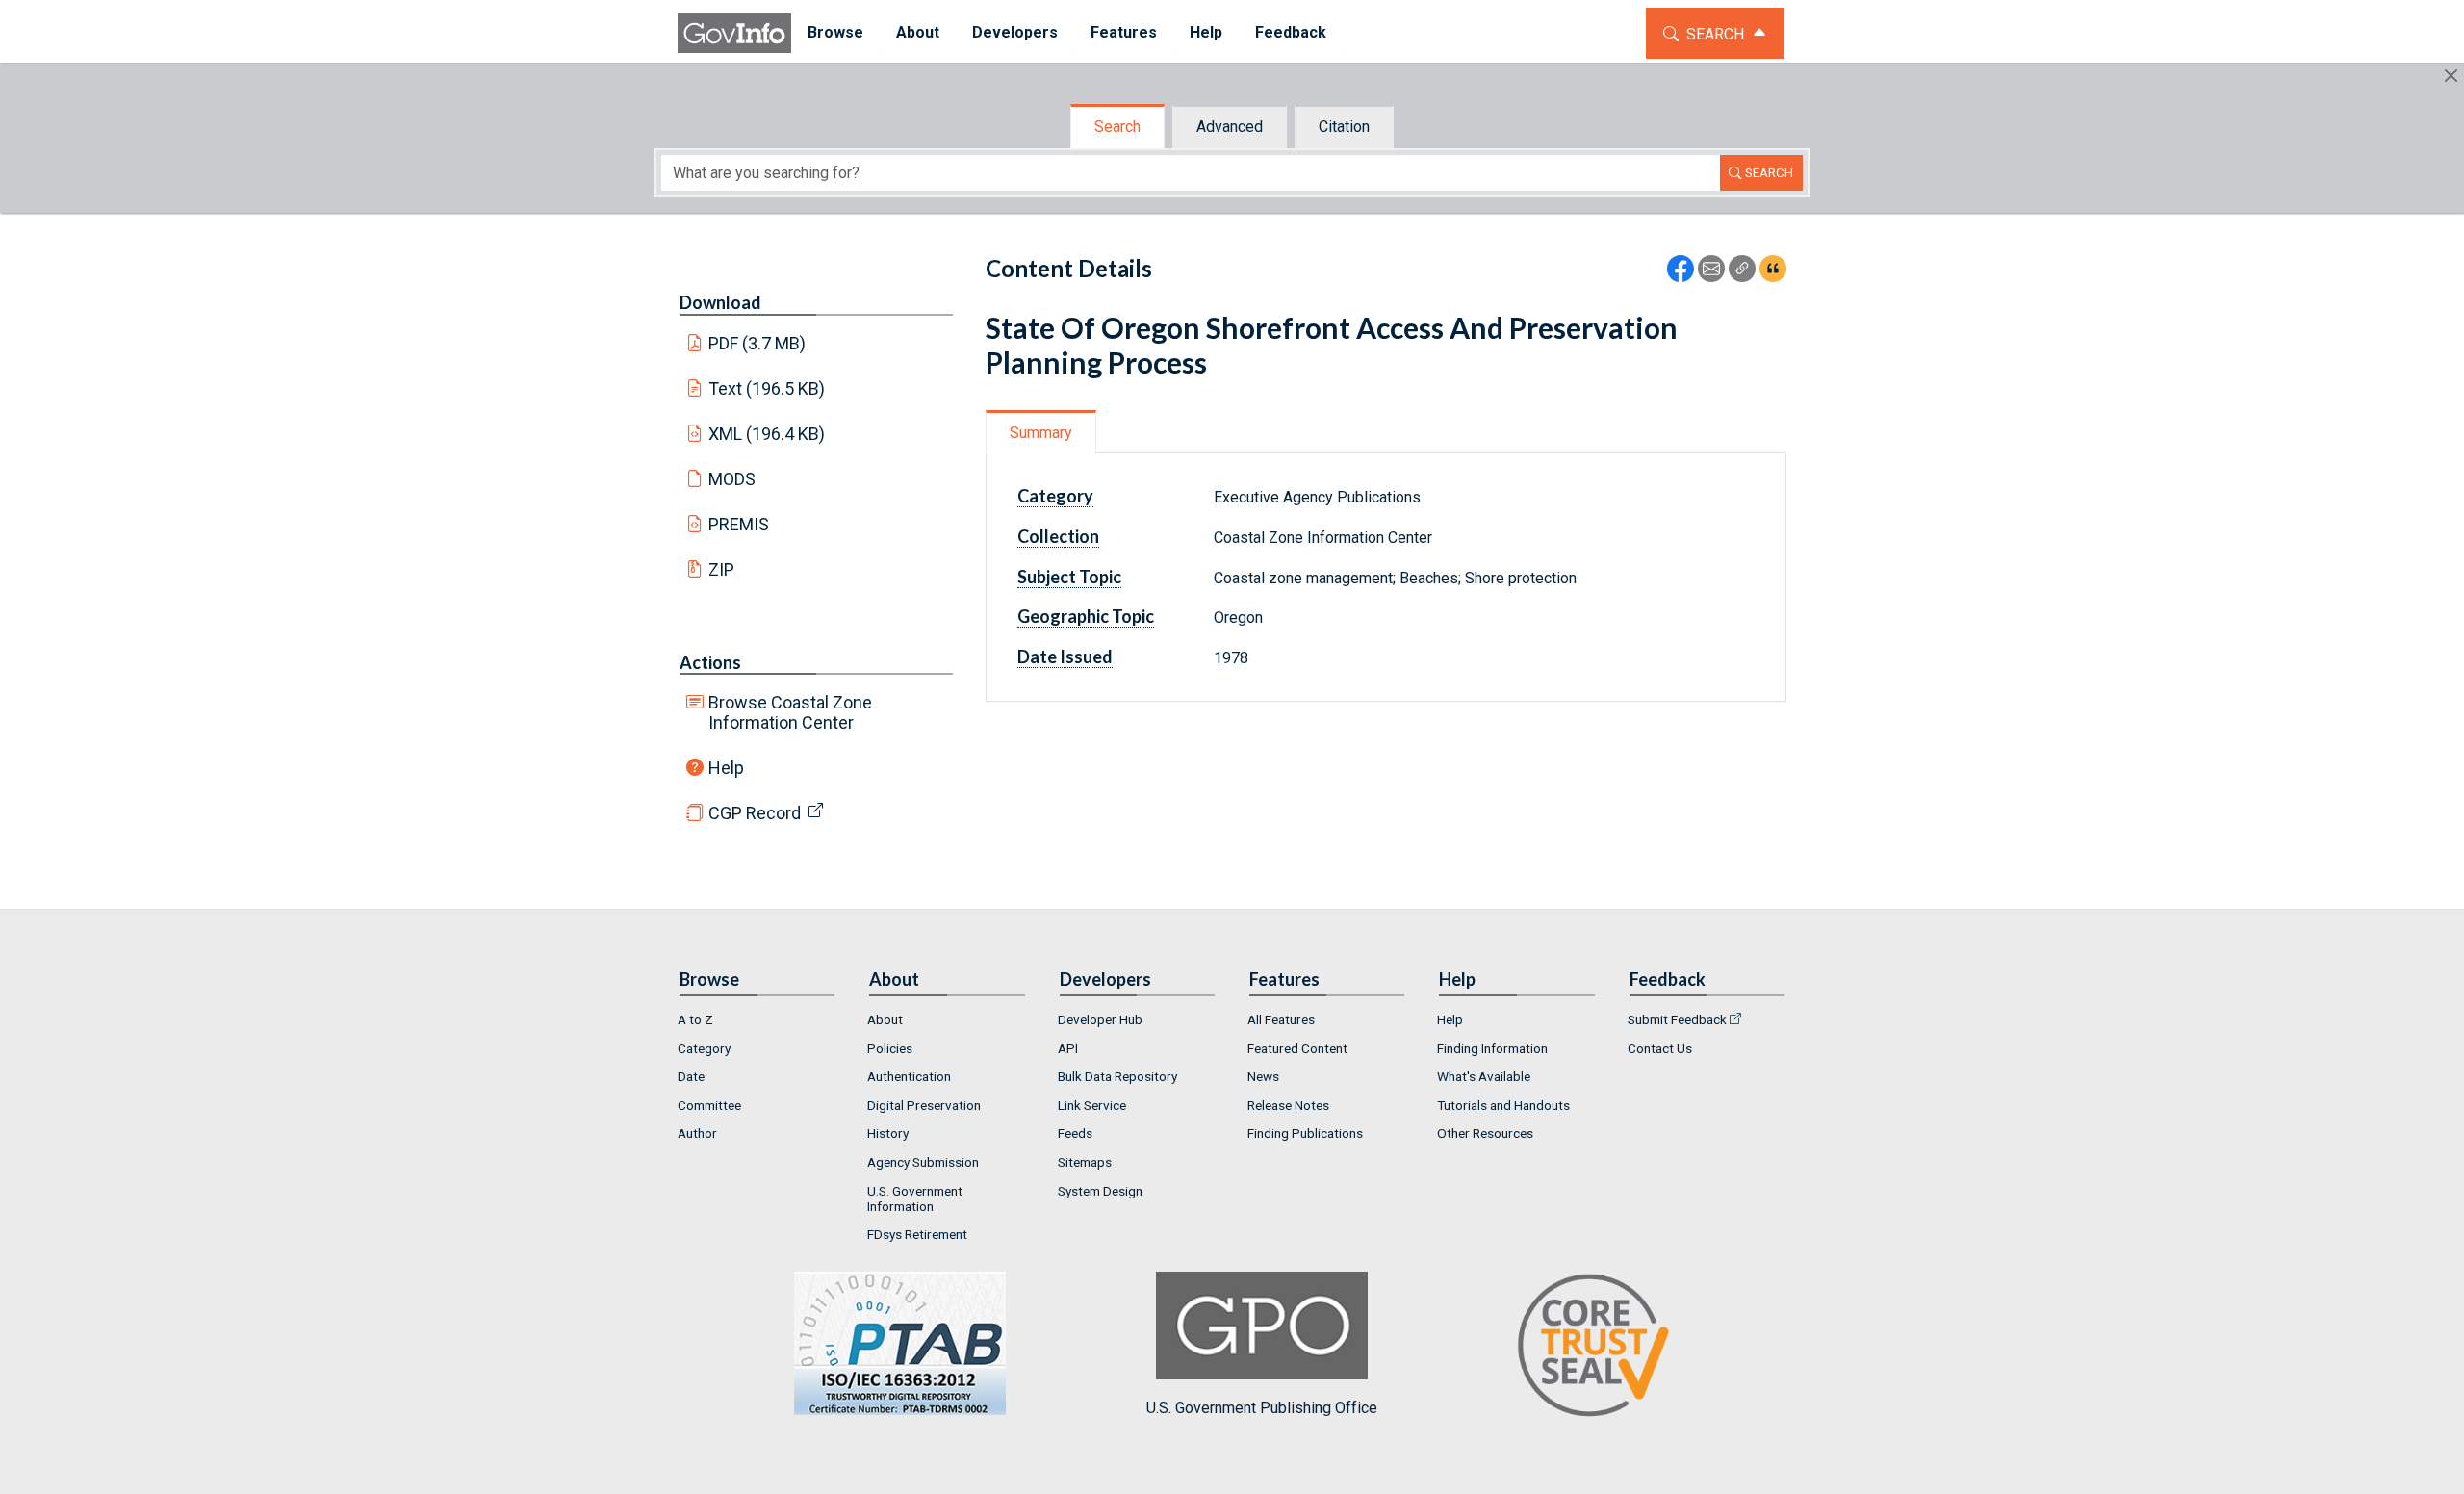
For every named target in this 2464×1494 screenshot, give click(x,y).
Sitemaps (1085, 1162)
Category (704, 1048)
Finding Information (1492, 1048)
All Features (1281, 1019)
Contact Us (1660, 1048)
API (1068, 1048)
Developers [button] (1015, 32)
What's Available (1484, 1076)
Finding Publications (1305, 1133)
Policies (890, 1048)
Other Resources (1485, 1133)
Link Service (1092, 1105)
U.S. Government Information (915, 1198)
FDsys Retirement (917, 1234)
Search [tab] (1117, 127)
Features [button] (1124, 32)
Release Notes (1288, 1105)
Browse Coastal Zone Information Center (790, 712)
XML (767, 434)
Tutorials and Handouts (1503, 1105)
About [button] (918, 32)
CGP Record (755, 813)
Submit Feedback (1677, 1019)
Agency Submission (923, 1162)
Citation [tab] (1344, 127)
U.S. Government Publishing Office (1262, 1408)
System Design (1100, 1191)
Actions (710, 662)
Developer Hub (1100, 1019)
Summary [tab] (1041, 433)
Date (691, 1076)
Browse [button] (835, 32)
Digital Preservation (924, 1105)
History (888, 1133)
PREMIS (739, 524)
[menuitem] (835, 33)
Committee (709, 1105)
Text (767, 388)
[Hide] (2451, 76)
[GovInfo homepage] (734, 33)
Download (720, 302)
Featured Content (1297, 1048)
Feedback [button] (1291, 32)
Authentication (909, 1076)
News (1263, 1076)
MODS (732, 479)
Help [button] (1206, 32)
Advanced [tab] (1230, 127)
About (885, 1019)
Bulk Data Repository (1117, 1076)
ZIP (721, 569)
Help (726, 768)
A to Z (695, 1019)
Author (697, 1133)
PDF (757, 343)
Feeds (1075, 1133)
